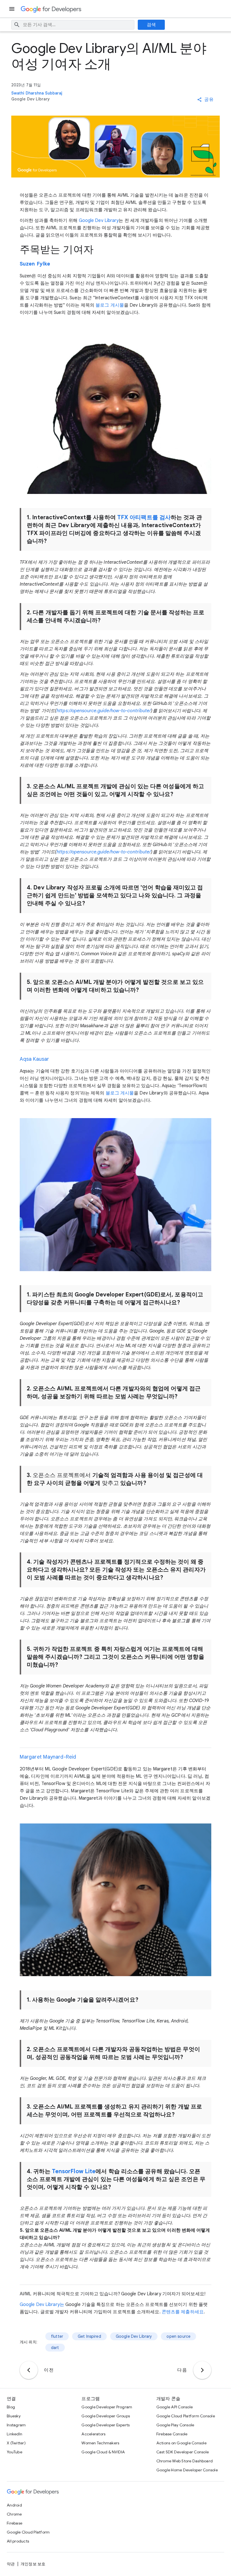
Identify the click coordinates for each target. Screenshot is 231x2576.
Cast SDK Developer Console (183, 2452)
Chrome (14, 2514)
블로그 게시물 (110, 305)
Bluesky (14, 2416)
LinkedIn (15, 2434)
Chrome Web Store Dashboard (185, 2461)
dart (55, 2348)
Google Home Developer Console (187, 2470)
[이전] (29, 2370)
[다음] (202, 2370)
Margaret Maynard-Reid (48, 1757)
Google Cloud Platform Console (186, 2416)
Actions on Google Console (181, 2443)
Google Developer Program (107, 2407)
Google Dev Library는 (42, 2305)
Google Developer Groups (106, 2416)
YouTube (15, 2452)
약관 (11, 2564)
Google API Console (175, 2407)
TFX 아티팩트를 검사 (144, 517)
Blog (11, 2407)
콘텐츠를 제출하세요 (183, 2312)
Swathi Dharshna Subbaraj (37, 93)
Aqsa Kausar (34, 1059)
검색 (151, 25)
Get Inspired (89, 2336)
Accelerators (93, 2434)
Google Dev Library (99, 221)
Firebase (15, 2523)
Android (14, 2505)
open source (178, 2336)
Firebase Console (172, 2434)
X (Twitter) (16, 2443)
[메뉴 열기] (12, 9)
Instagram (16, 2425)
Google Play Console (175, 2425)
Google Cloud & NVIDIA (103, 2452)
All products (18, 2541)
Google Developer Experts (105, 2425)
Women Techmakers (100, 2443)
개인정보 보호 (33, 2564)
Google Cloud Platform (28, 2532)
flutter (57, 2336)
